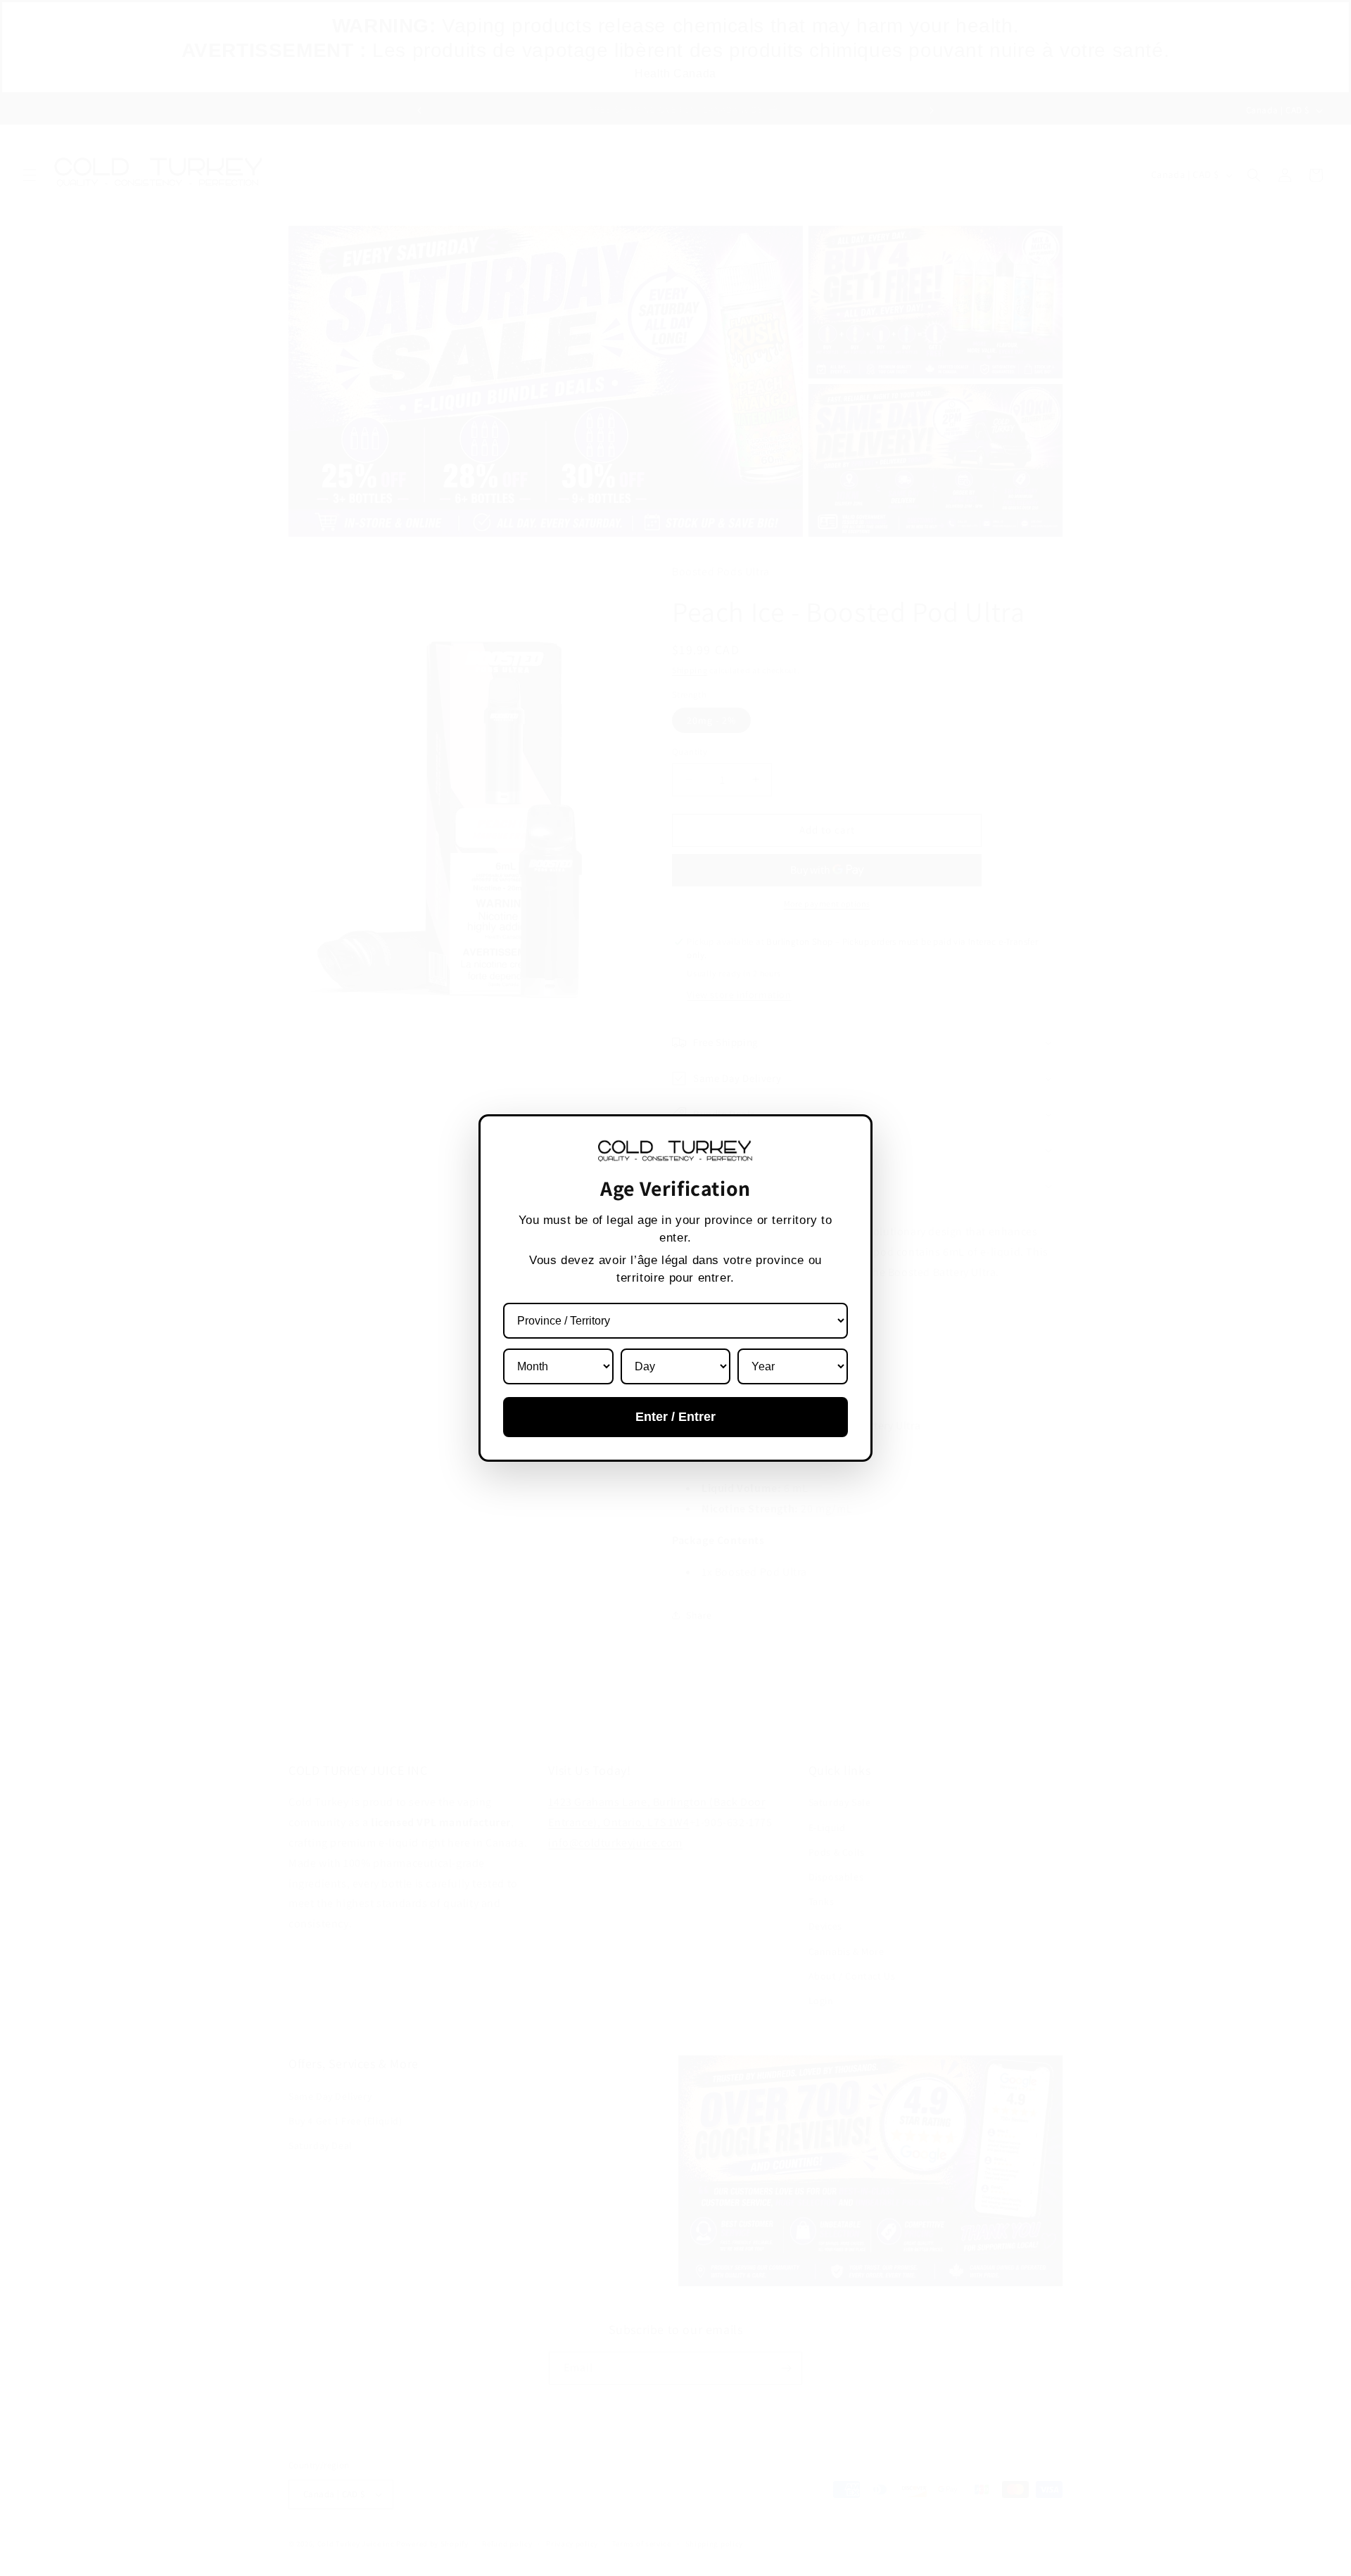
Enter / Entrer (675, 1417)
